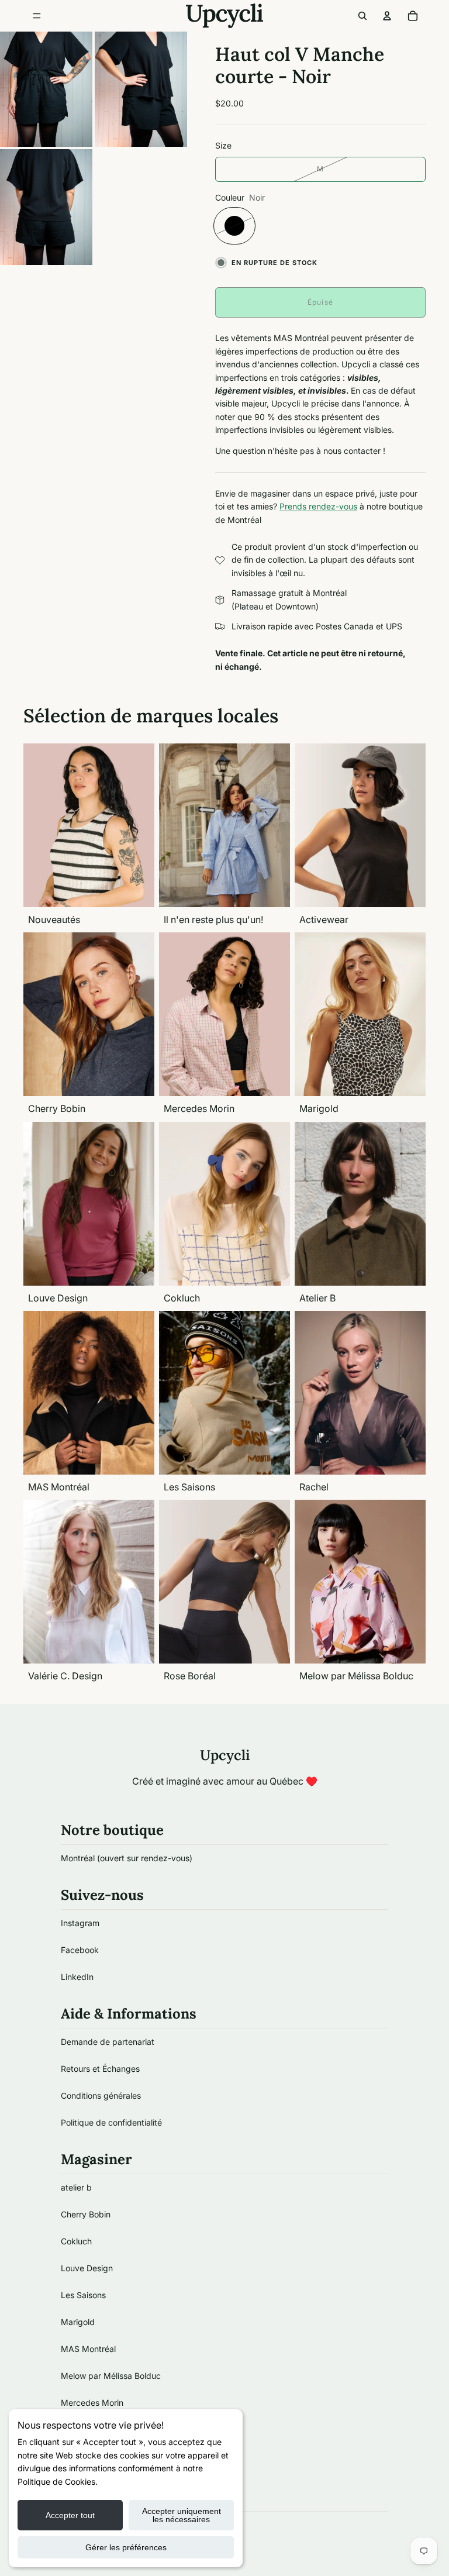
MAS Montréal (88, 2349)
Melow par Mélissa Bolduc (111, 2376)
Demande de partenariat (108, 2042)
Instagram (80, 1923)
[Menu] (37, 16)
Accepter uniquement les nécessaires (182, 2515)
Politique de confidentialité (111, 2122)
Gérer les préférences (126, 2547)
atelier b (76, 2187)
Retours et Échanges (100, 2069)
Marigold (78, 2322)
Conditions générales (101, 2095)
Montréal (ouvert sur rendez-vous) (127, 1858)
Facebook (80, 1950)
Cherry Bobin (86, 2214)
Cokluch (76, 2241)
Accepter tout (70, 2515)
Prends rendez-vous (318, 506)
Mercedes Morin (92, 2403)
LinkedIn (77, 1977)
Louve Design (87, 2268)
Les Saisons (83, 2295)
